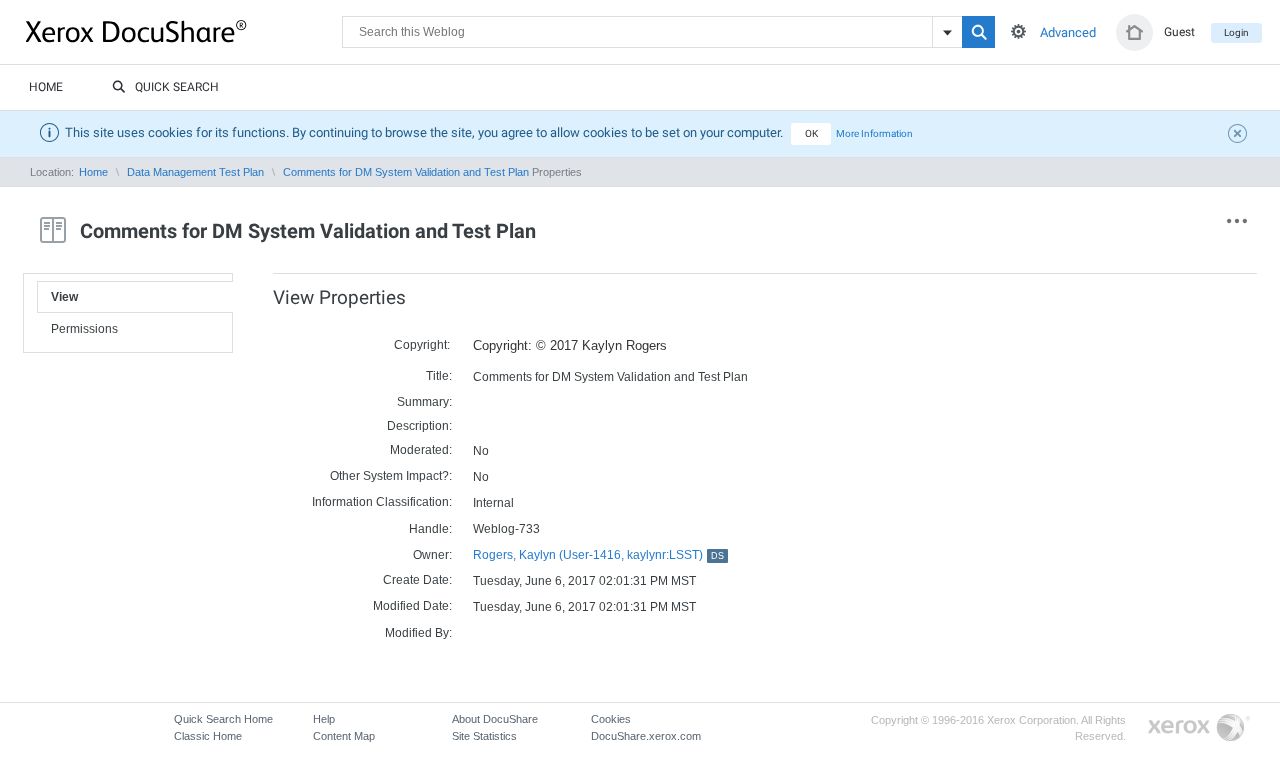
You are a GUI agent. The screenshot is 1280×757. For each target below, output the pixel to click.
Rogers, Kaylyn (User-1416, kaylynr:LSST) (598, 555)
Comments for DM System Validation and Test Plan (406, 172)
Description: (419, 426)
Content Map (344, 736)
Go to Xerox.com (1199, 728)
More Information (874, 133)
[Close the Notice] (1240, 136)
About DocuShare (495, 719)
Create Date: (417, 580)
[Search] (978, 32)
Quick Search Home (223, 719)
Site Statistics (484, 736)
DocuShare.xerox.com (646, 736)
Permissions (84, 329)
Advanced (1068, 32)
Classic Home (208, 736)
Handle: (430, 529)
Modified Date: (412, 606)
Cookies (611, 719)
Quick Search (177, 87)
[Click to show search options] (1018, 31)
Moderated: (421, 450)
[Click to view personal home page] (1134, 32)
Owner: (432, 555)
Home (46, 87)
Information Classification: (382, 502)
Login (1236, 32)
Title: (439, 376)
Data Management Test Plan (195, 172)
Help (324, 719)
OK (811, 133)
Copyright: (422, 345)
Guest (1179, 32)
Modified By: (418, 633)
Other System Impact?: (391, 476)
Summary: (424, 402)
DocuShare (184, 31)
